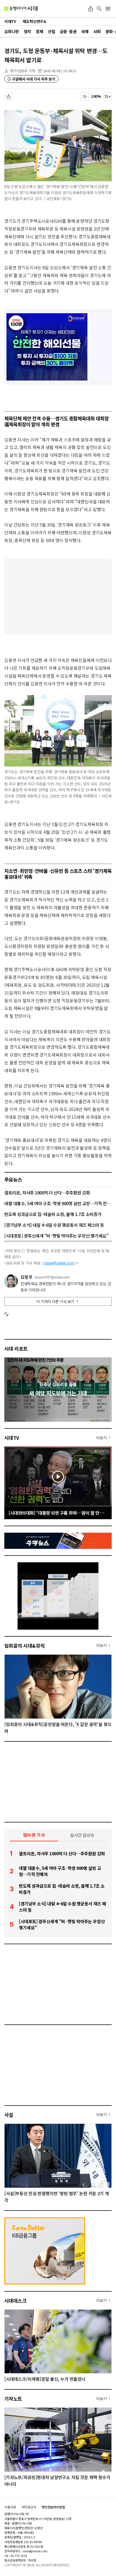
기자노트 (13, 2399)
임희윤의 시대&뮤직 (25, 1646)
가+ (108, 96)
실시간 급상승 (82, 1835)
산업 (51, 31)
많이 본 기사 (34, 1835)
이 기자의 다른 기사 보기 (55, 1301)
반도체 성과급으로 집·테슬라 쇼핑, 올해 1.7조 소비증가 (53, 1214)
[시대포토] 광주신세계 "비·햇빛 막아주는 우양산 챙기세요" (56, 1236)
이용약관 (10, 2507)
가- (85, 96)
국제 (85, 31)
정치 (27, 31)
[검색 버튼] (99, 9)
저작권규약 (29, 2507)
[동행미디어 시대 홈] (21, 9)
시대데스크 (15, 2300)
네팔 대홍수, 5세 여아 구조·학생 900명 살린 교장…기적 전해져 (58, 1203)
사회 (97, 31)
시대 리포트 (16, 1348)
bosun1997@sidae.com (52, 1277)
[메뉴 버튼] (108, 9)
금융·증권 (68, 31)
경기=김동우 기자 (22, 71)
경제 (39, 31)
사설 (9, 2115)
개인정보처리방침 (53, 2507)
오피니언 (12, 31)
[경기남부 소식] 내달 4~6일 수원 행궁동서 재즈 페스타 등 (54, 1225)
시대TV (12, 1438)
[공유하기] (91, 9)
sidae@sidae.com (59, 1263)
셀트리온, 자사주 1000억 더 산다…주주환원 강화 (47, 1193)
